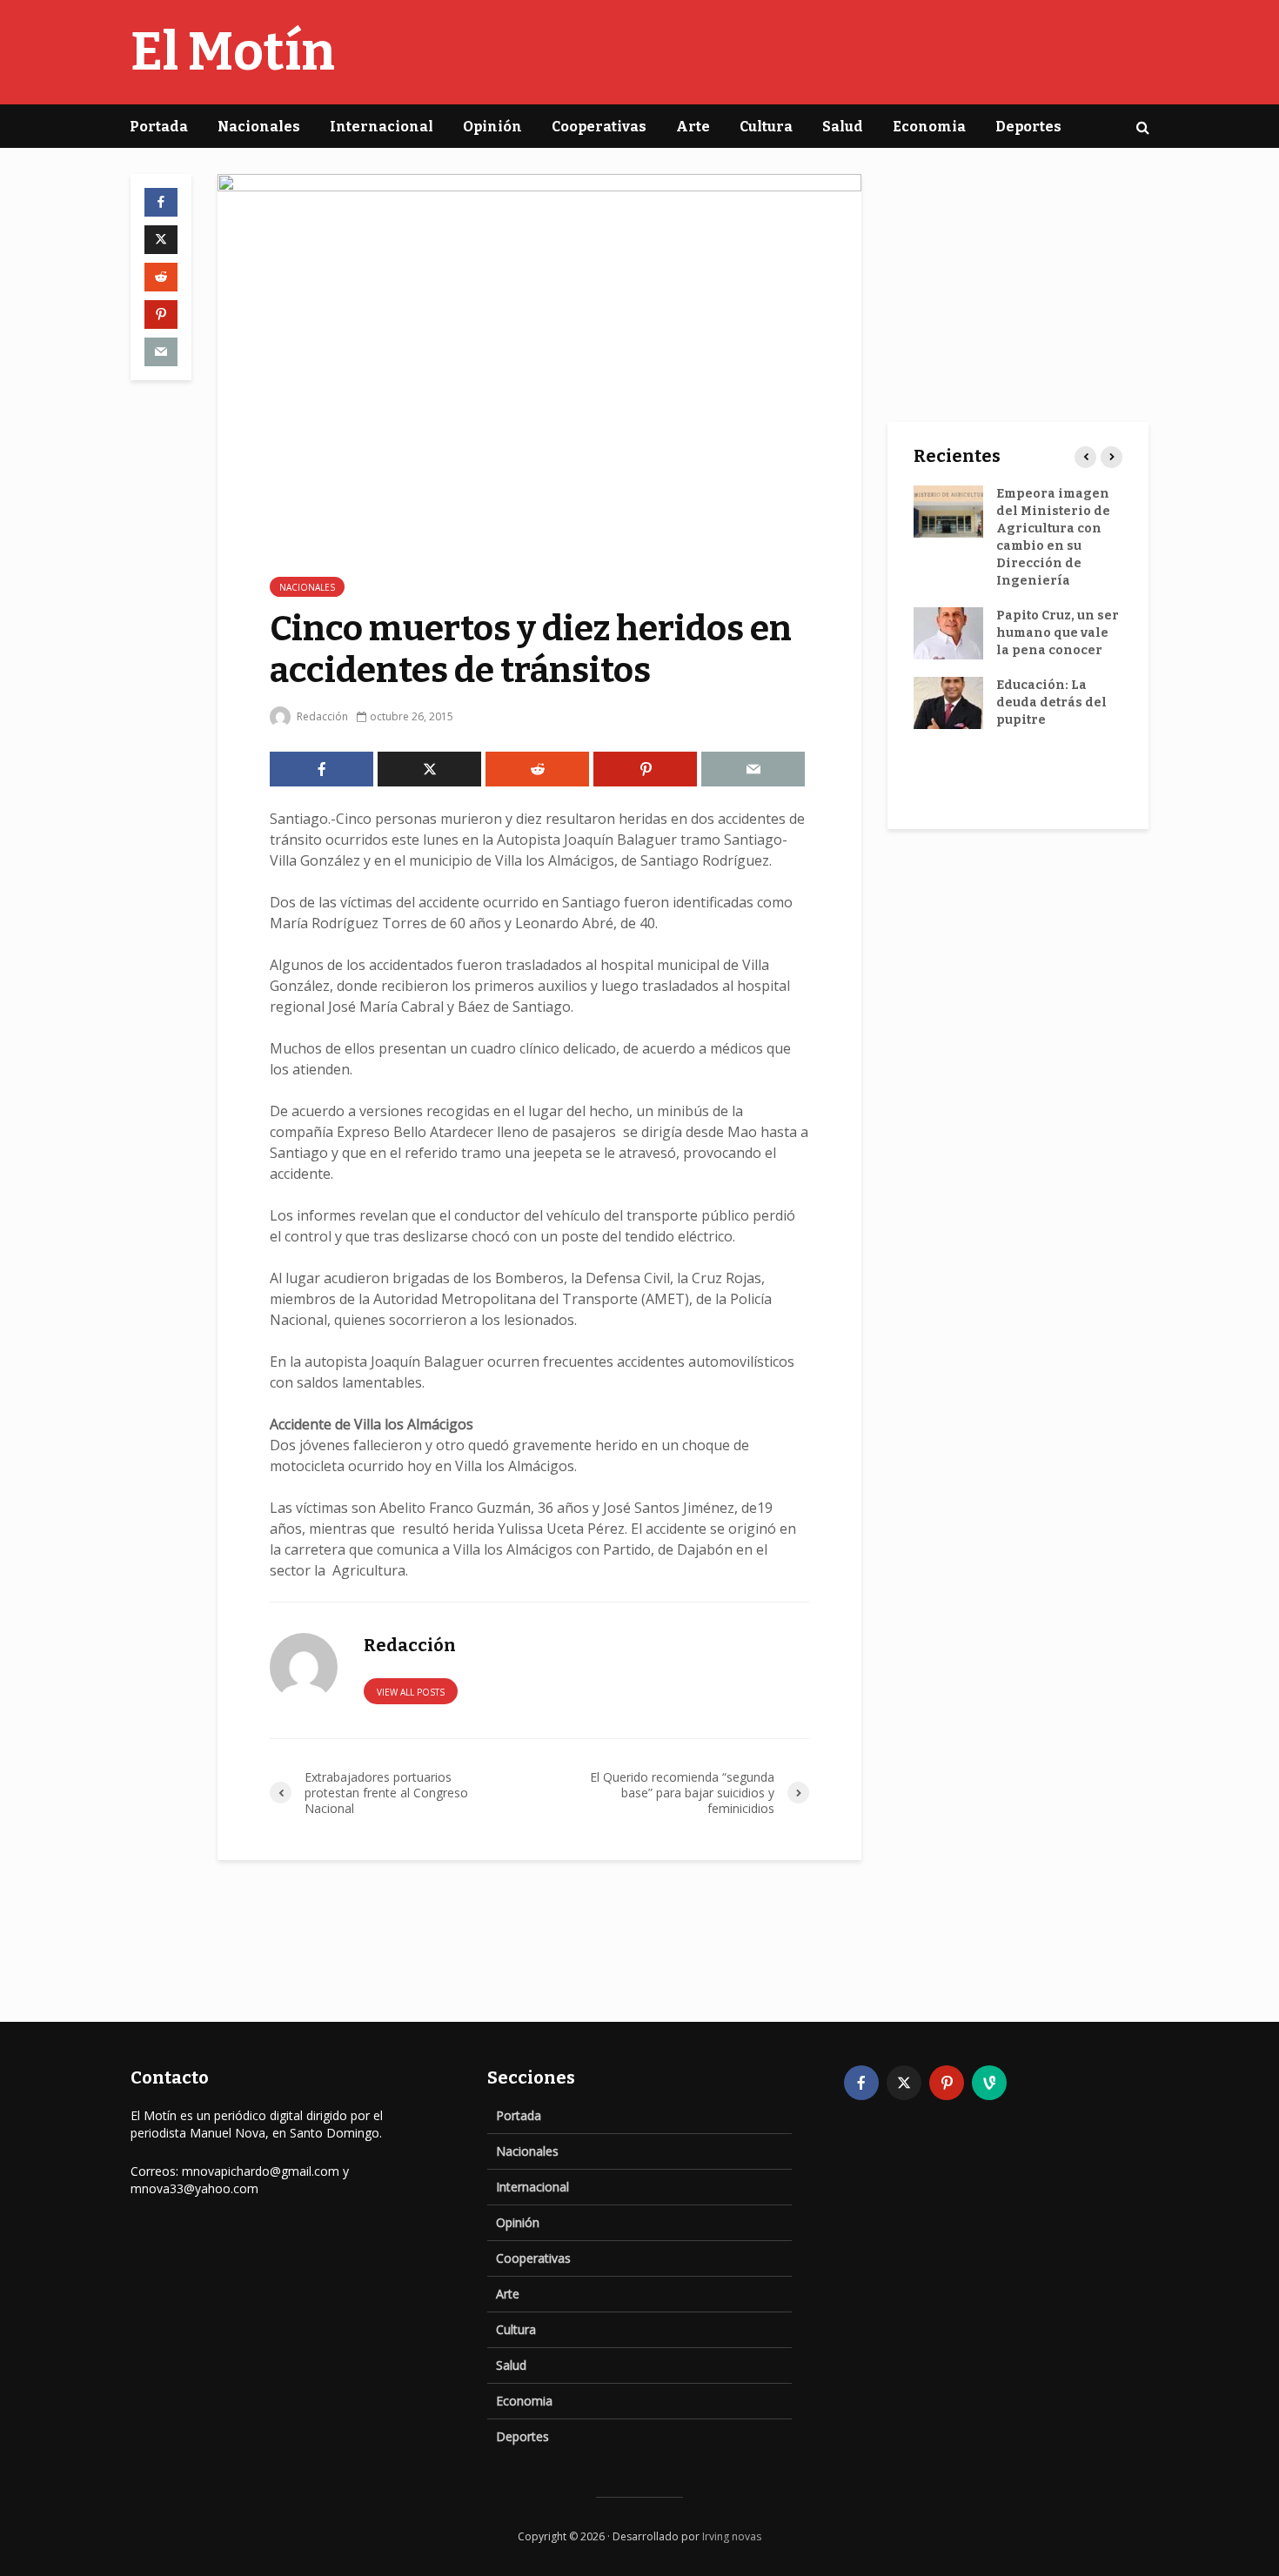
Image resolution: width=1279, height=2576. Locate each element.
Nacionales (259, 127)
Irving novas (732, 2536)
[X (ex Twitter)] (904, 2083)
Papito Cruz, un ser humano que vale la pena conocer (1058, 633)
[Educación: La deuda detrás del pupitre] (948, 703)
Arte (693, 127)
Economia (929, 127)
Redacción (321, 716)
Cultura (766, 127)
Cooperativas (599, 127)
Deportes (1028, 127)
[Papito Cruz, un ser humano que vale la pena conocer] (948, 633)
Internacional (382, 127)
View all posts (411, 1692)
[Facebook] (861, 2083)
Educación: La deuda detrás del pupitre (1051, 703)
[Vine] (989, 2083)
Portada (159, 127)
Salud (843, 127)
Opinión (492, 127)
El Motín (233, 52)
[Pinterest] (947, 2083)
